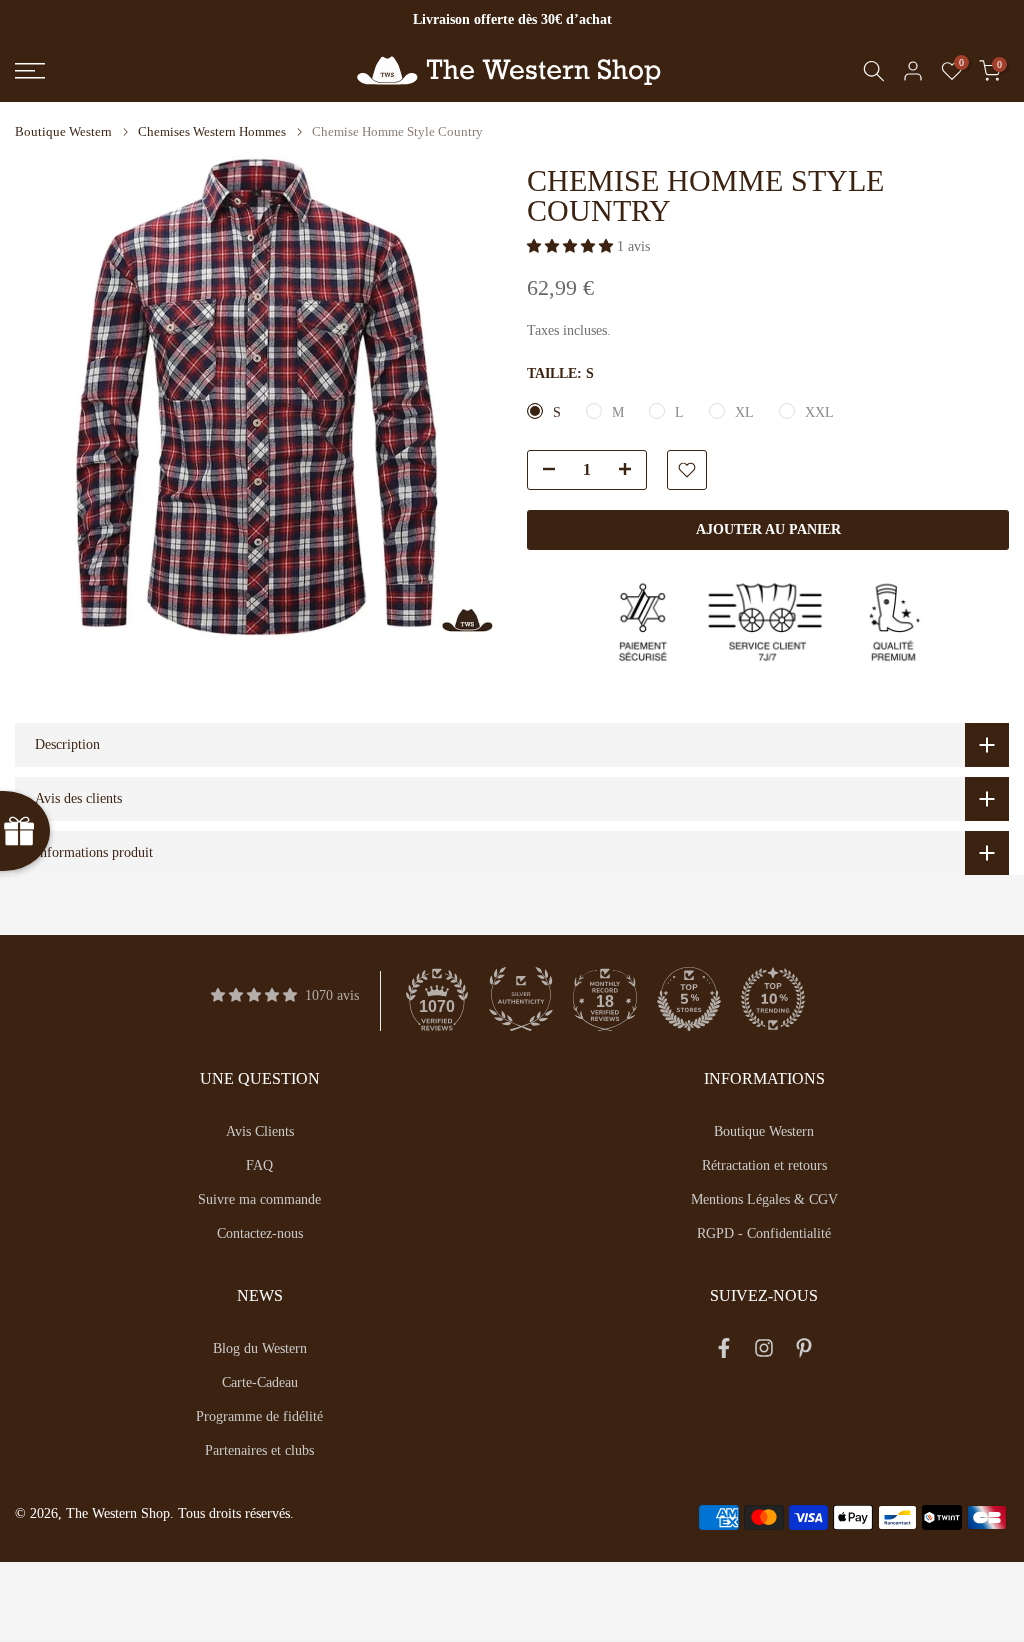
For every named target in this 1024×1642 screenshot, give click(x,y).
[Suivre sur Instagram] (764, 1352)
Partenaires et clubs (259, 1450)
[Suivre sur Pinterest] (804, 1352)
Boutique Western (63, 131)
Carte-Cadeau (260, 1382)
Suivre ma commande (259, 1199)
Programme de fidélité (259, 1416)
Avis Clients (260, 1131)
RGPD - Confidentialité (764, 1233)
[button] (572, 246)
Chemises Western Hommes (212, 131)
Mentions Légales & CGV (764, 1199)
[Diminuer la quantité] (543, 471)
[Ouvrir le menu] (170, 71)
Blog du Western (260, 1348)
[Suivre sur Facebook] (724, 1352)
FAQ (259, 1165)
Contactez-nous (260, 1233)
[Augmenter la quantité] (631, 471)
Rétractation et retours (764, 1165)
